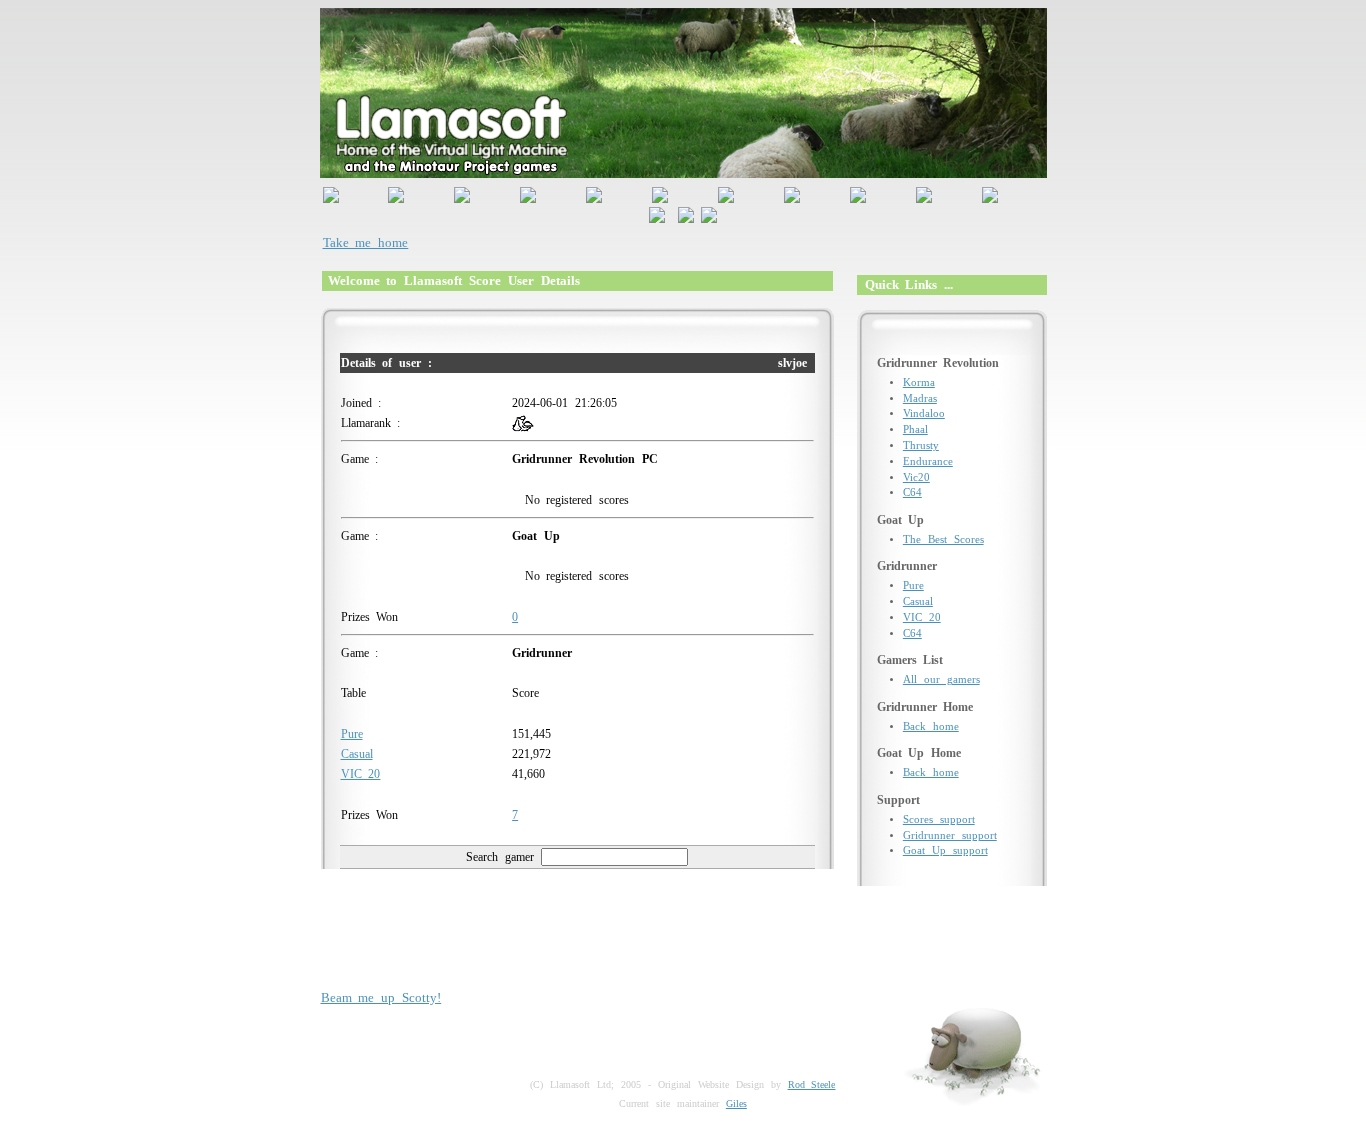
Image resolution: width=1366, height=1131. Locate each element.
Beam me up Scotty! (381, 997)
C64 (912, 492)
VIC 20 (361, 774)
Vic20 (916, 477)
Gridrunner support (950, 835)
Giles (736, 1103)
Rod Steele (812, 1084)
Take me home (366, 242)
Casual (357, 754)
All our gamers (941, 679)
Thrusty (921, 445)
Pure (352, 734)
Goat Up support (945, 850)
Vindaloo (924, 413)
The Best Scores (943, 539)
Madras (920, 398)
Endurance (928, 461)
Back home (931, 726)
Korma (919, 382)
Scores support (939, 819)
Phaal (915, 429)
